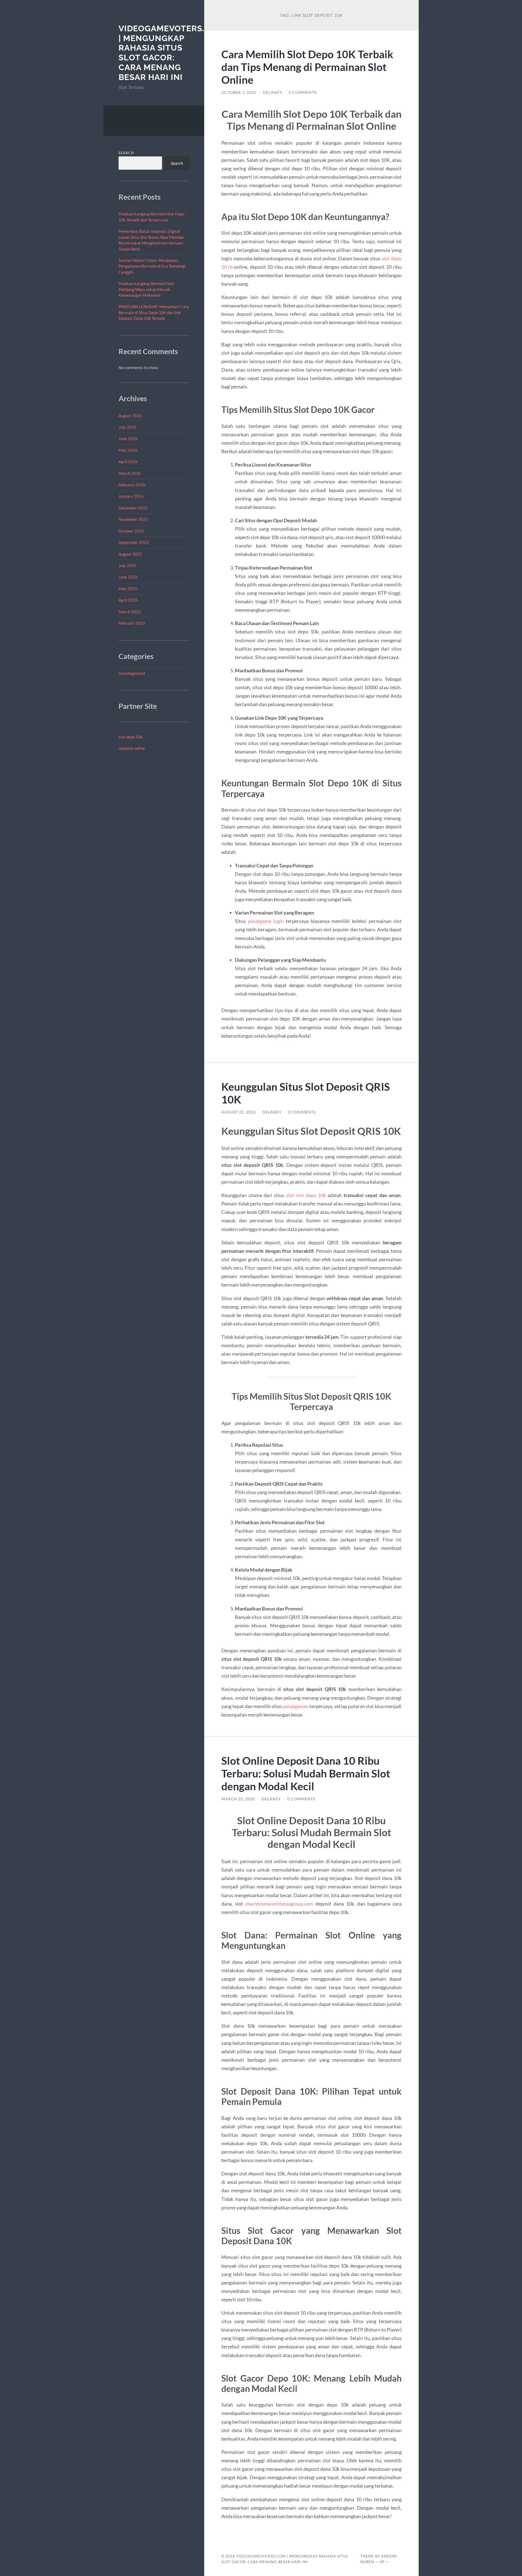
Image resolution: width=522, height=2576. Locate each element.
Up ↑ (384, 2562)
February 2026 (132, 485)
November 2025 (133, 519)
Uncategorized (132, 673)
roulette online (132, 748)
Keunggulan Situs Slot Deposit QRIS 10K (306, 1093)
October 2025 (131, 531)
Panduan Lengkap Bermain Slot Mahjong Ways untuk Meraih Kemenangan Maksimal (146, 289)
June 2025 (128, 577)
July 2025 (128, 565)
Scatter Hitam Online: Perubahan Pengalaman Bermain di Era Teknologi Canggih (152, 266)
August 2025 (130, 554)
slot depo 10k (131, 737)
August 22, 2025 (239, 1112)
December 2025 (133, 508)
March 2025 (130, 612)
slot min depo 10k (306, 1195)
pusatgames (296, 1706)
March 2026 (130, 473)
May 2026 (128, 450)
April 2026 (128, 462)
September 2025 (134, 542)
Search (126, 153)
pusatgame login (266, 921)
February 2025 (132, 623)
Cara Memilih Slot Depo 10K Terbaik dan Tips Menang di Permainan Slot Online (307, 67)
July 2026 (128, 427)
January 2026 (131, 496)
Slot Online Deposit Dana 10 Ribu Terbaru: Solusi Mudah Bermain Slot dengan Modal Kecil (306, 1773)
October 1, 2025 (239, 92)
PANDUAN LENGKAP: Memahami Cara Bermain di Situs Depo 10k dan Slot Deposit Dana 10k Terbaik (154, 312)
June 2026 (128, 438)
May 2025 (128, 589)
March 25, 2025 (238, 1799)
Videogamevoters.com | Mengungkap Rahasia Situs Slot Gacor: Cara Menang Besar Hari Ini (171, 53)
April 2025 (128, 600)
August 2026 (130, 416)
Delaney (273, 92)
